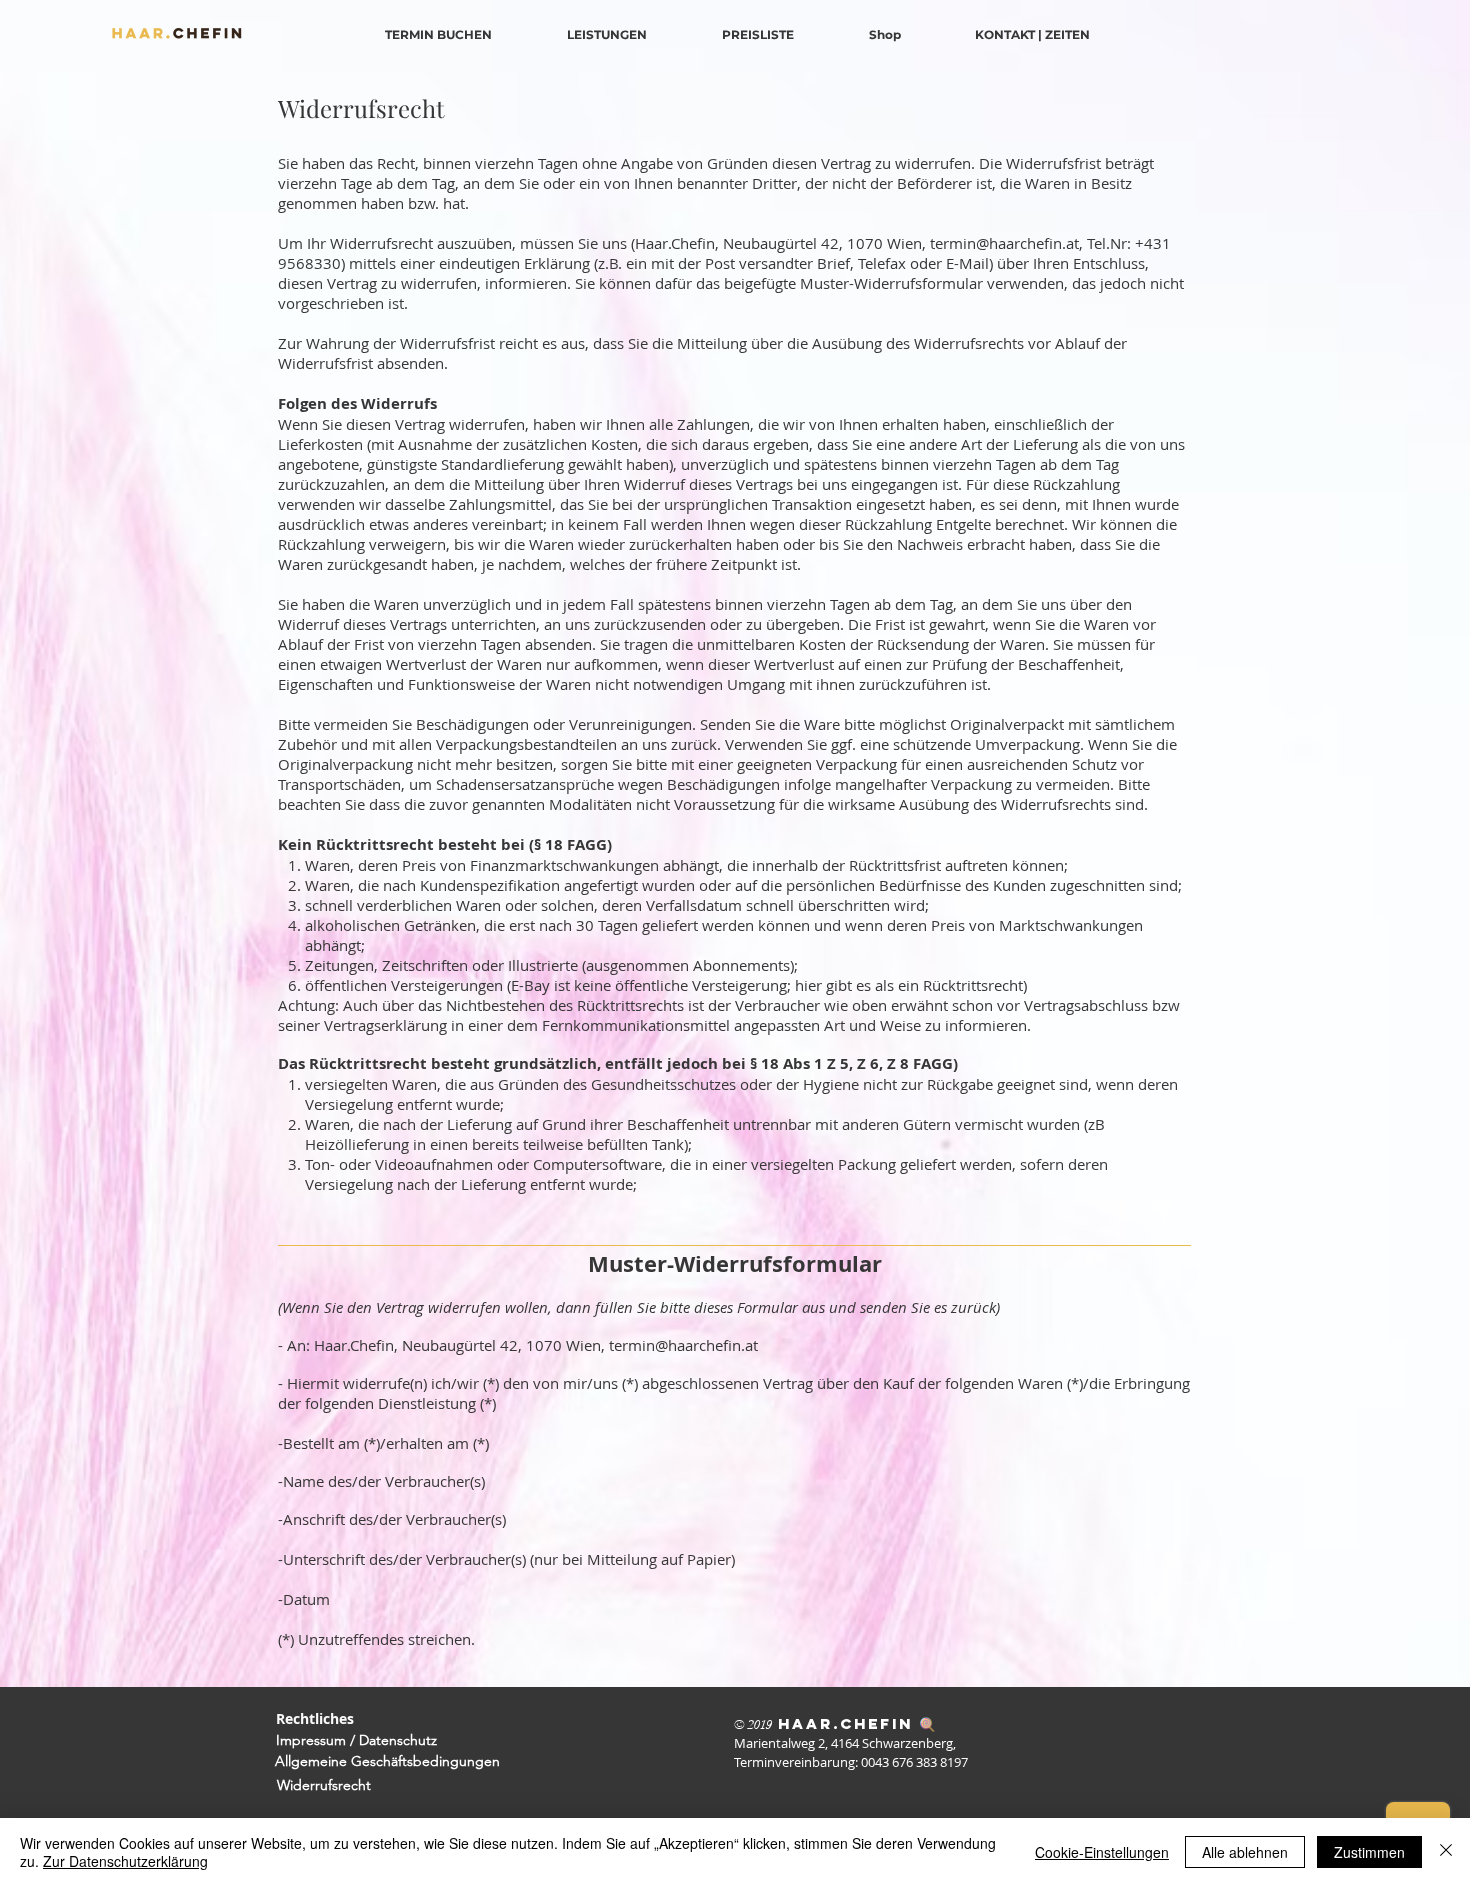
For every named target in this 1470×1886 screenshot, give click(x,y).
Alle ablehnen (1245, 1852)
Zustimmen (1369, 1852)
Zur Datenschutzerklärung (125, 1861)
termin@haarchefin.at (1004, 243)
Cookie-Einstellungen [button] (1102, 1852)
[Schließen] (1446, 1852)
